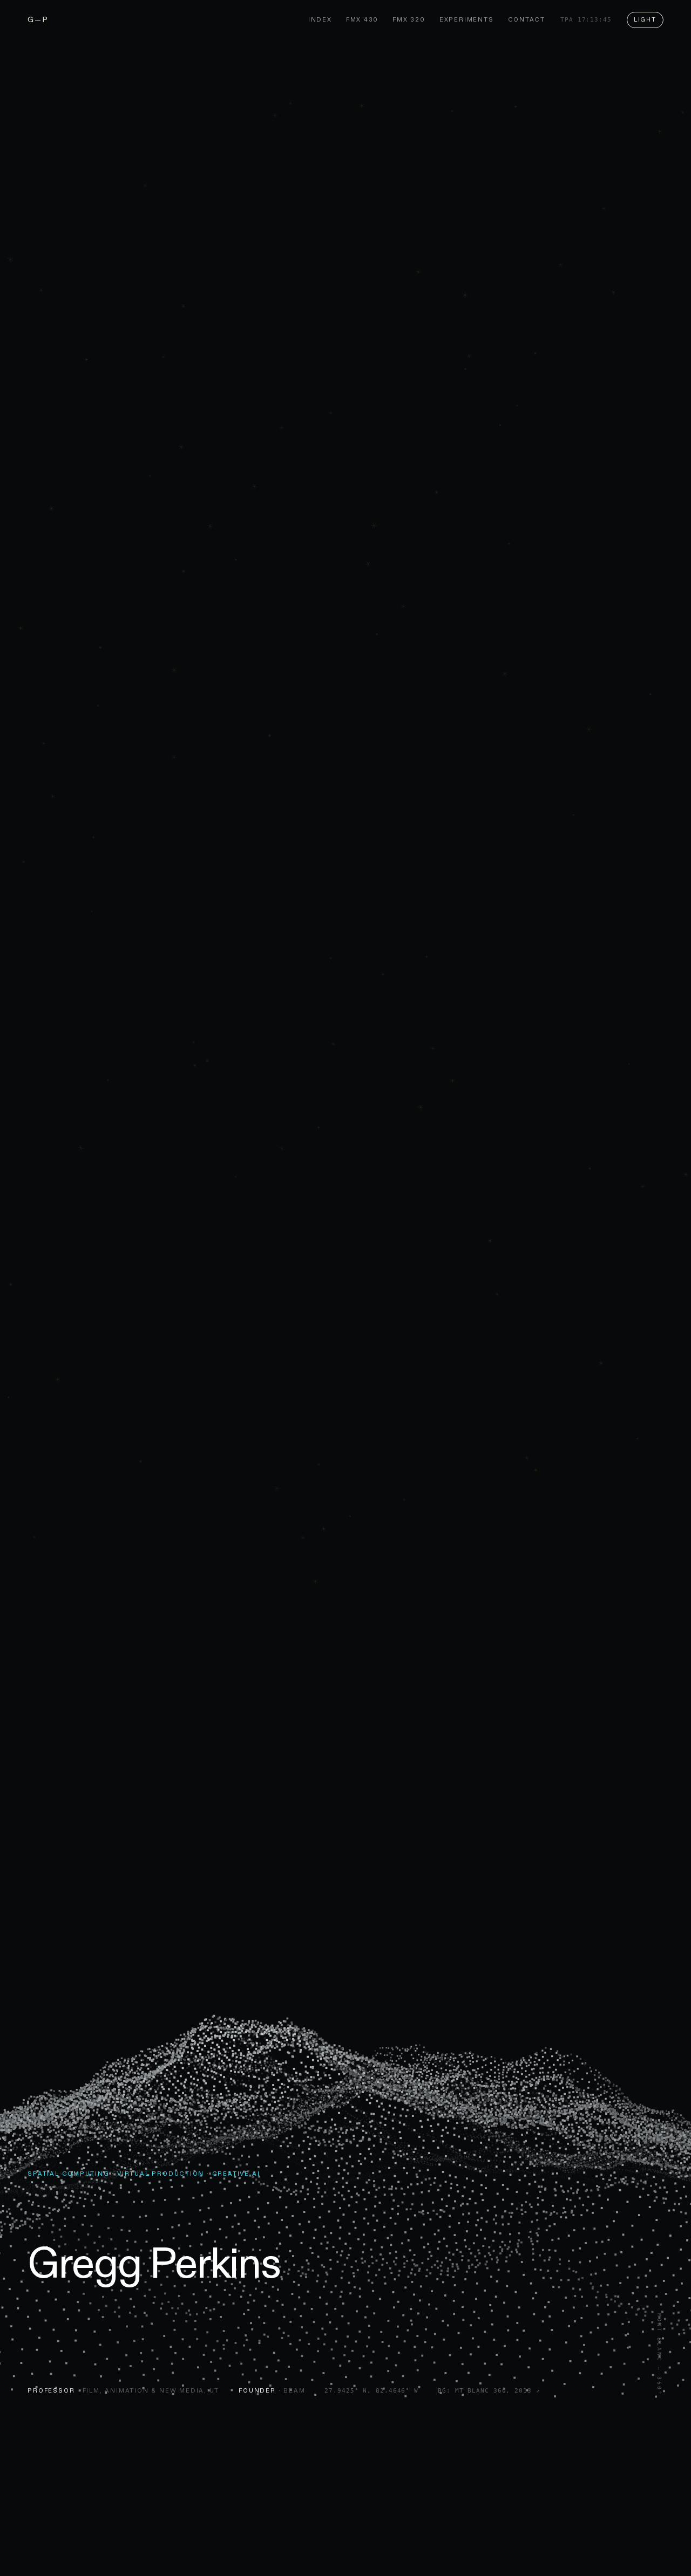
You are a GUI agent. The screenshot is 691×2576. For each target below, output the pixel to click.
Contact (527, 19)
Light (645, 19)
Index (320, 19)
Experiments (467, 19)
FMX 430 (363, 19)
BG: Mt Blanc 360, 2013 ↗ (489, 2391)
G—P (38, 19)
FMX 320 (409, 19)
